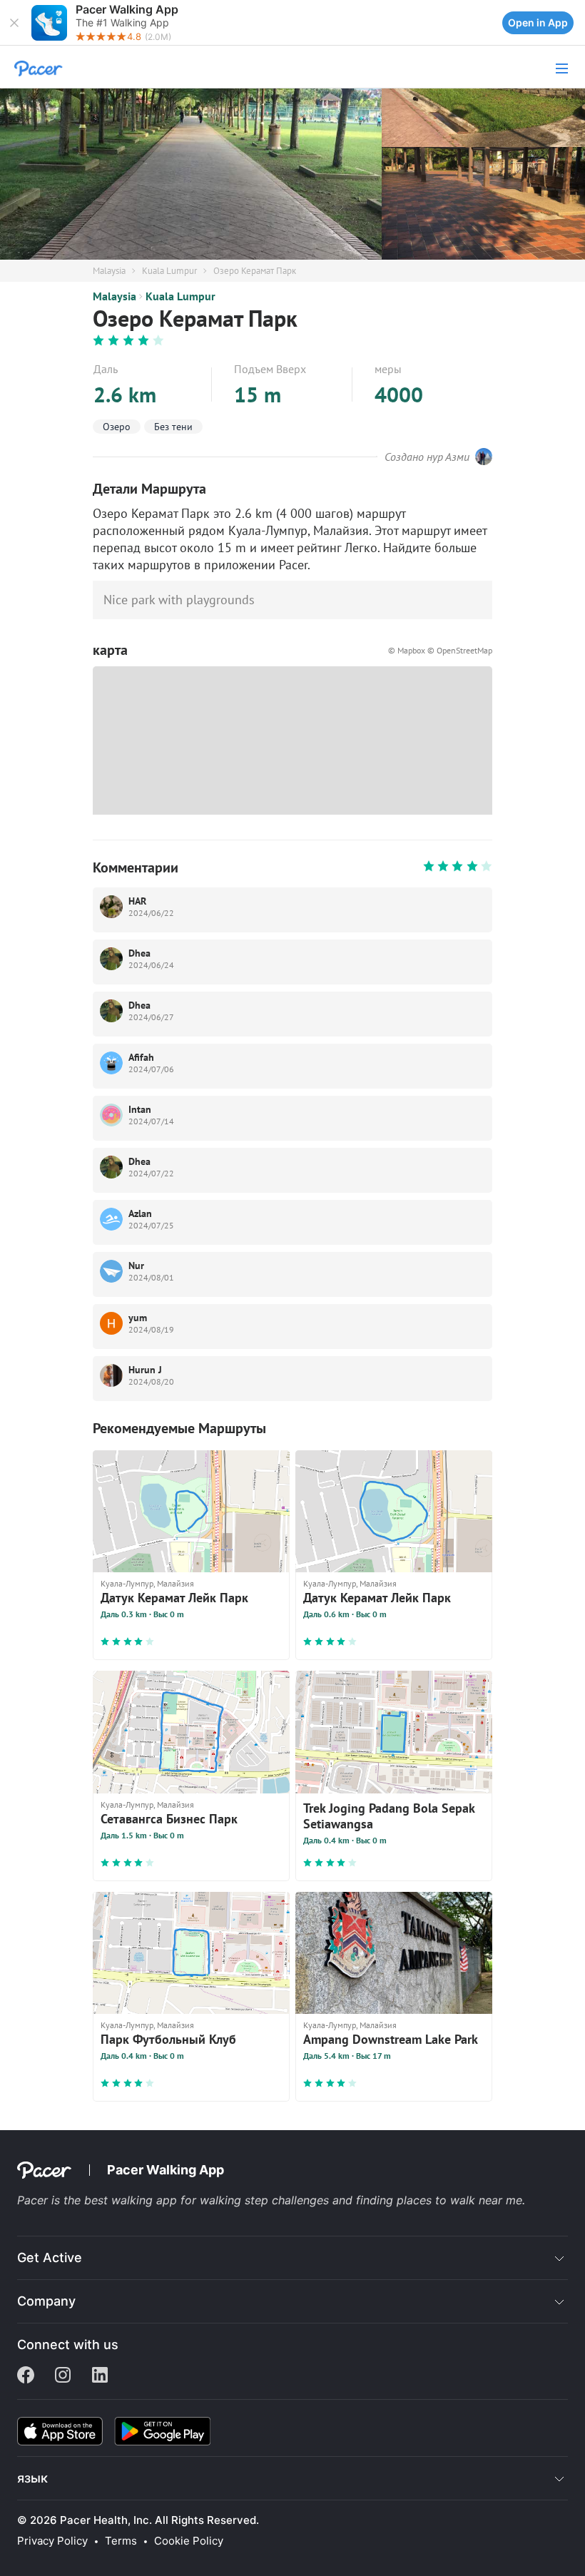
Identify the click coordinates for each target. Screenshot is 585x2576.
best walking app (132, 2200)
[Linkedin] (100, 2376)
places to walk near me (459, 2200)
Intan (140, 1109)
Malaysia (109, 271)
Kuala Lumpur (169, 271)
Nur (136, 1266)
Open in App (538, 22)
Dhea (139, 953)
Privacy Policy (52, 2541)
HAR (137, 901)
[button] (14, 23)
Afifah (141, 1057)
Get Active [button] (50, 2257)
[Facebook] (26, 2376)
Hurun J (145, 1370)
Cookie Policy (189, 2541)
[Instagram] (63, 2376)
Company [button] (46, 2301)
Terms (121, 2541)
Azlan (140, 1213)
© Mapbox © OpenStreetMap (440, 650)
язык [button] (32, 2478)
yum (138, 1318)
